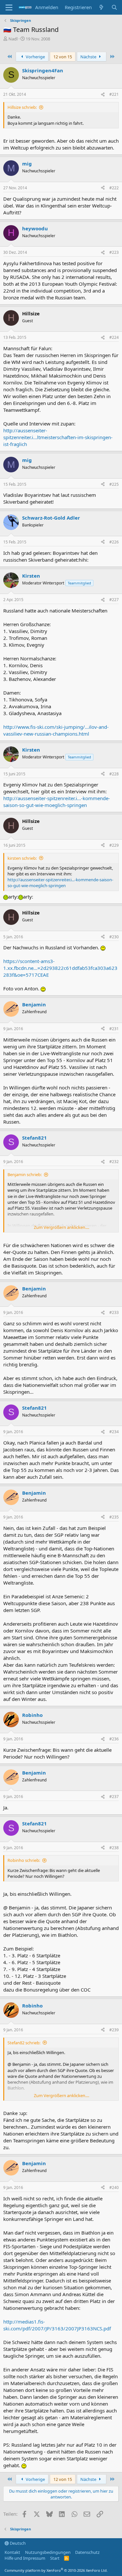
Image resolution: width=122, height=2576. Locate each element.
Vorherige (35, 57)
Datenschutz (87, 2552)
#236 (114, 1739)
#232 (114, 1162)
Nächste (89, 57)
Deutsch (17, 2543)
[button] (9, 7)
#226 (114, 542)
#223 (114, 252)
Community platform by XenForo (56, 2570)
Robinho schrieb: (24, 1860)
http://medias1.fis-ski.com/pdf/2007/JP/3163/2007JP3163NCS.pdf (57, 2325)
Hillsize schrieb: (22, 107)
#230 (114, 937)
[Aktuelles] (101, 7)
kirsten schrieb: (22, 858)
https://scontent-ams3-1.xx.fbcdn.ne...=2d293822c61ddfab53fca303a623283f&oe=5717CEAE (60, 968)
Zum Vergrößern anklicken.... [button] (61, 1227)
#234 (114, 1432)
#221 (114, 94)
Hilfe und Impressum (25, 2558)
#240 (114, 2187)
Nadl (13, 39)
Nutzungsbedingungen (48, 2552)
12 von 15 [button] (63, 57)
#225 (114, 484)
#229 (114, 845)
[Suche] (114, 7)
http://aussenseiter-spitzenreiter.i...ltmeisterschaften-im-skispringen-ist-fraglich (58, 437)
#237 (114, 1797)
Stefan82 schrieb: (24, 2043)
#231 (114, 1029)
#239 (114, 2030)
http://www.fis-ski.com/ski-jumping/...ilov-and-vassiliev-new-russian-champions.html (56, 730)
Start (55, 2558)
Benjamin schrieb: (25, 1174)
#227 (114, 600)
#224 (114, 337)
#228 (114, 774)
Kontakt (12, 2552)
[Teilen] (103, 95)
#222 (114, 188)
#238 (114, 1848)
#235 (114, 1517)
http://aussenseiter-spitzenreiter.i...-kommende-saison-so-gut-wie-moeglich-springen (57, 802)
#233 (114, 1312)
